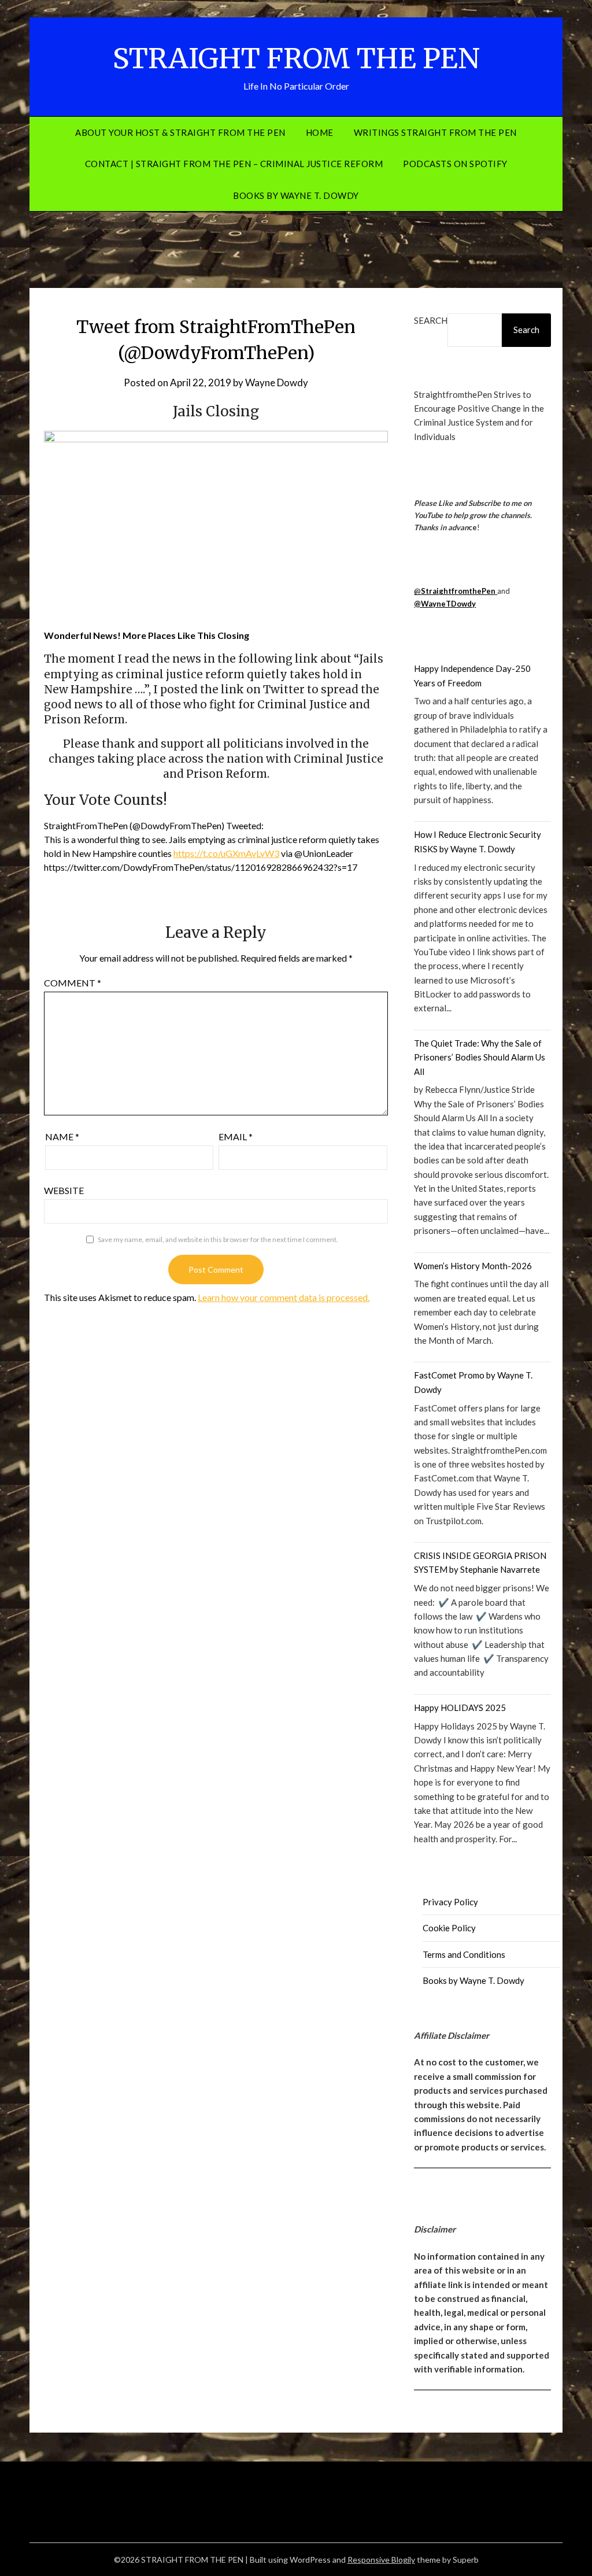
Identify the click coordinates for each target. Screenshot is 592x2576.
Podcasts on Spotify (455, 164)
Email (236, 1137)
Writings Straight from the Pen (435, 132)
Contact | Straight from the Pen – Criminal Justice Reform (234, 164)
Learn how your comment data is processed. (284, 1297)
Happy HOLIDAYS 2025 (460, 1708)
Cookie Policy (449, 1928)
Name (62, 1137)
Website (64, 1190)
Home (320, 132)
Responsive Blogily (381, 2560)
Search (431, 320)
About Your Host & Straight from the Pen (180, 132)
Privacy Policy (450, 1902)
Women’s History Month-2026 (473, 1266)
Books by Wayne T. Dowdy (296, 195)
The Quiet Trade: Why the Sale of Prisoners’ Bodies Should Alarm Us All (480, 1057)
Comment (73, 983)
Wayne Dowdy (277, 382)
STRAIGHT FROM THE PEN (296, 58)
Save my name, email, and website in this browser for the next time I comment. (218, 1239)
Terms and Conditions (464, 1954)
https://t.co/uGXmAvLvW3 (226, 853)
